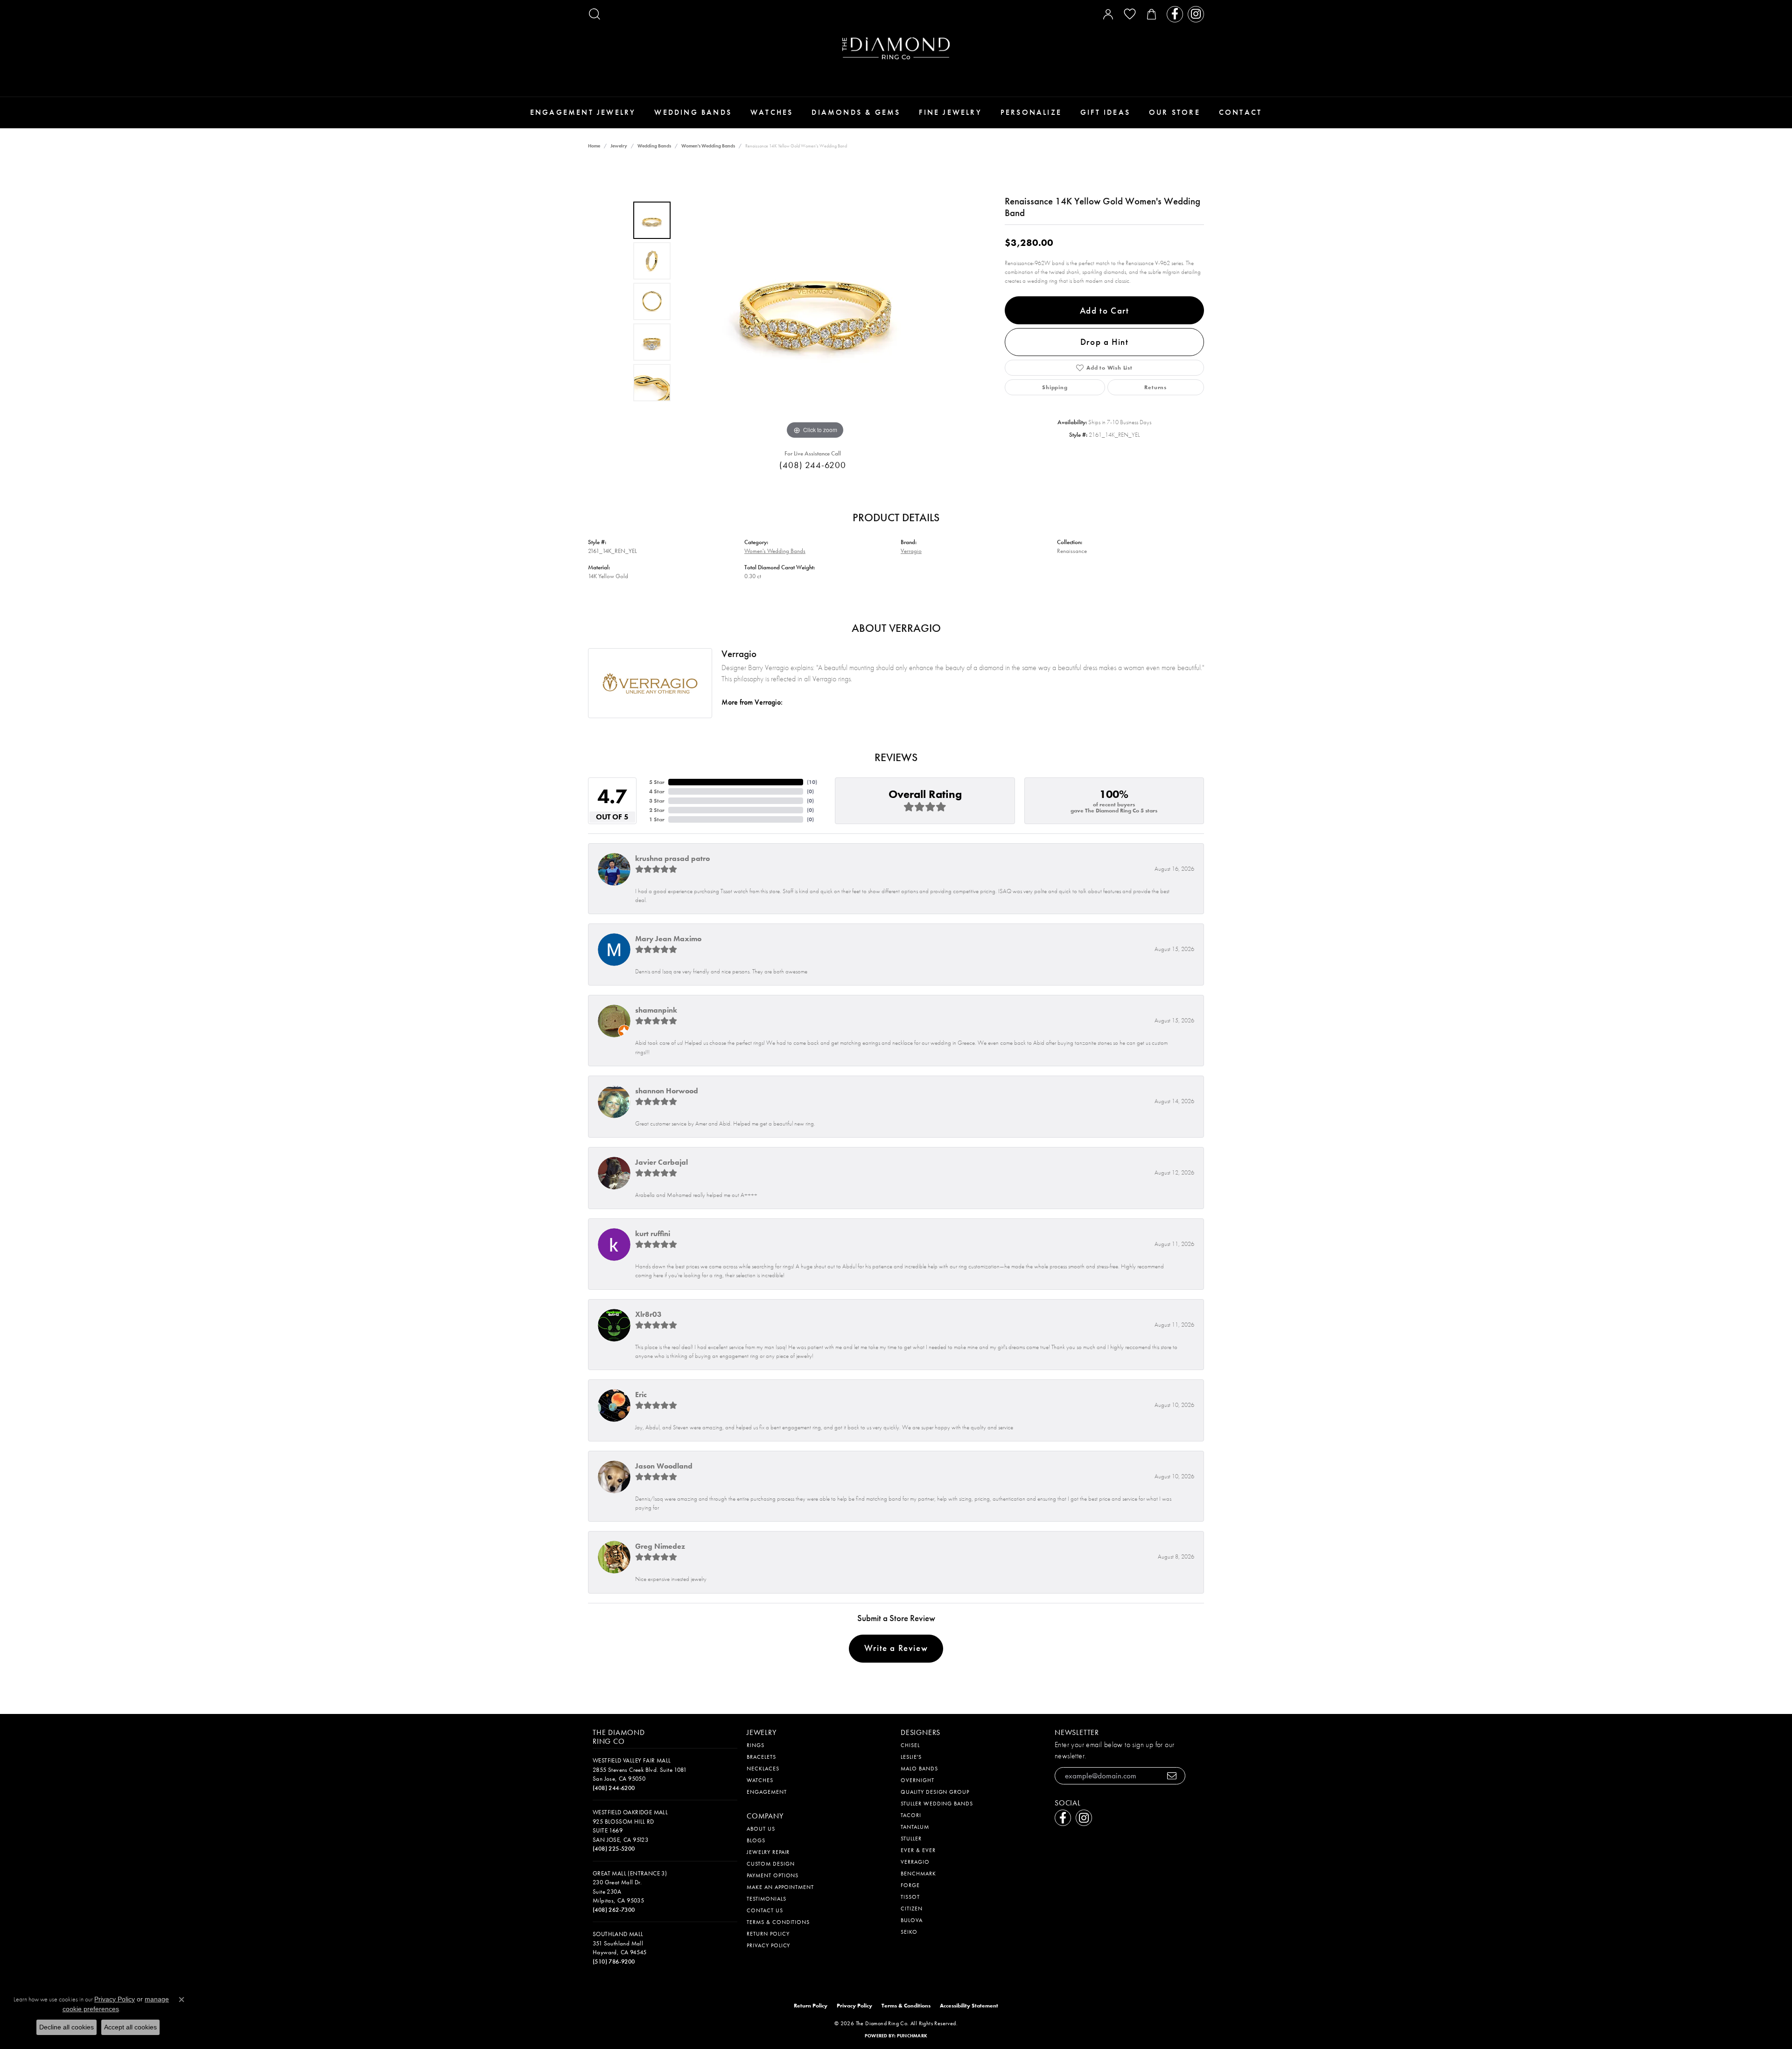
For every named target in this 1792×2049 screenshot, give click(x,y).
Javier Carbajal (661, 1162)
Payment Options (773, 1875)
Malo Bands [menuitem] (919, 1769)
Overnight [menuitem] (917, 1780)
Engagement (767, 1792)
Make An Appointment (780, 1887)
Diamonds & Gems (856, 112)
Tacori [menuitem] (911, 1815)
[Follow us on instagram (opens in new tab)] (1196, 14)
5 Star (657, 782)
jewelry (619, 146)
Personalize (1031, 112)
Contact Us (765, 1910)
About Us (761, 1829)
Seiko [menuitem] (909, 1932)
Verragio (911, 551)
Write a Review (896, 1648)
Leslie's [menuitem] (911, 1757)
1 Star (657, 819)
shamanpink (656, 1010)
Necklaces (763, 1769)
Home (594, 146)
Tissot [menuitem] (910, 1897)
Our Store (1175, 112)
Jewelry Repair (768, 1852)
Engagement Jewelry (583, 112)
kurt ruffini (653, 1234)
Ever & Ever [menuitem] (918, 1850)
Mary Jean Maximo (668, 939)
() (812, 782)
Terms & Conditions (778, 1922)
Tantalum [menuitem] (915, 1827)
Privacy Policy (768, 1945)
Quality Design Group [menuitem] (935, 1792)
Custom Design (770, 1864)
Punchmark (912, 2036)
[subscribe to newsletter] (1172, 1776)
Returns (1155, 387)
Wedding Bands (693, 112)
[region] (815, 301)
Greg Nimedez (660, 1546)
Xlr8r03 (648, 1314)
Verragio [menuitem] (915, 1862)
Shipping (1055, 387)
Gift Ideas (1105, 112)
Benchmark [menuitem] (918, 1874)
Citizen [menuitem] (912, 1909)
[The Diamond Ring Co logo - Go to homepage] (896, 48)
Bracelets (761, 1757)
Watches (772, 112)
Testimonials (766, 1899)
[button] (595, 14)
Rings (756, 1745)
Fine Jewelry (950, 112)
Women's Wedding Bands (708, 146)
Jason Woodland (664, 1466)
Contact (1240, 112)
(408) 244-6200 (813, 465)
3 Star (657, 801)
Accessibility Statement (969, 2006)
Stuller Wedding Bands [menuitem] (937, 1804)
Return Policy (768, 1934)
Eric (641, 1395)
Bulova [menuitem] (912, 1920)
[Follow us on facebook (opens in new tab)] (1175, 14)
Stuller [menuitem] (911, 1839)
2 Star (657, 810)
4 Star (657, 791)
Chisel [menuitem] (910, 1745)
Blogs (756, 1840)
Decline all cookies (66, 2027)
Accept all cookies (130, 2027)
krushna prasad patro (672, 858)
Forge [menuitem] (910, 1885)
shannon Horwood (667, 1091)
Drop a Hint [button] (1105, 342)
